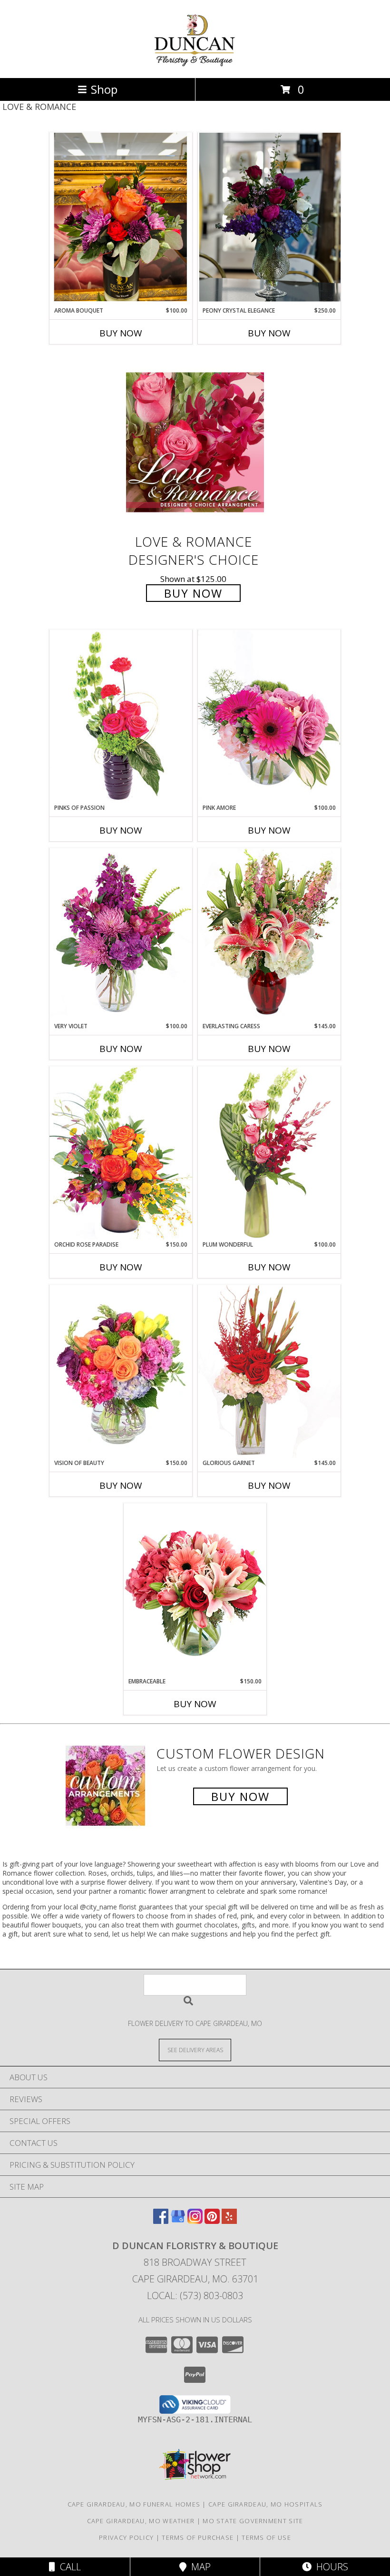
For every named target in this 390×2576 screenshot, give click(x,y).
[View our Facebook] (161, 2221)
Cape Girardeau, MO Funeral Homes (134, 2504)
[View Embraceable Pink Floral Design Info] (195, 1590)
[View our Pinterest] (212, 2221)
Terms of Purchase (198, 2537)
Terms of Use (266, 2537)
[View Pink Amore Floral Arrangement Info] (269, 716)
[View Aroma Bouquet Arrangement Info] (121, 219)
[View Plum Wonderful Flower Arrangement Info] (269, 1153)
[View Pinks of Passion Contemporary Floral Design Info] (121, 716)
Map (199, 2567)
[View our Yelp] (229, 2221)
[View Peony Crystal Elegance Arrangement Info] (269, 219)
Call (68, 2567)
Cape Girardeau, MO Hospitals (265, 2504)
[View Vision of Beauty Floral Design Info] (121, 1372)
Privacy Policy (126, 2537)
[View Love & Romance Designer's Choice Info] (195, 442)
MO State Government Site (253, 2521)
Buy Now (121, 333)
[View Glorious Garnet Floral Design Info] (269, 1372)
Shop (104, 89)
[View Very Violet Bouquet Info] (121, 935)
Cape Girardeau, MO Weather (141, 2521)
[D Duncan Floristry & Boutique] (195, 64)
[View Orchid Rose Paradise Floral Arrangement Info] (121, 1153)
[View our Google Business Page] (178, 2221)
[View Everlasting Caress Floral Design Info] (269, 935)
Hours (330, 2567)
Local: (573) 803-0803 (195, 2296)
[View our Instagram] (195, 2221)
